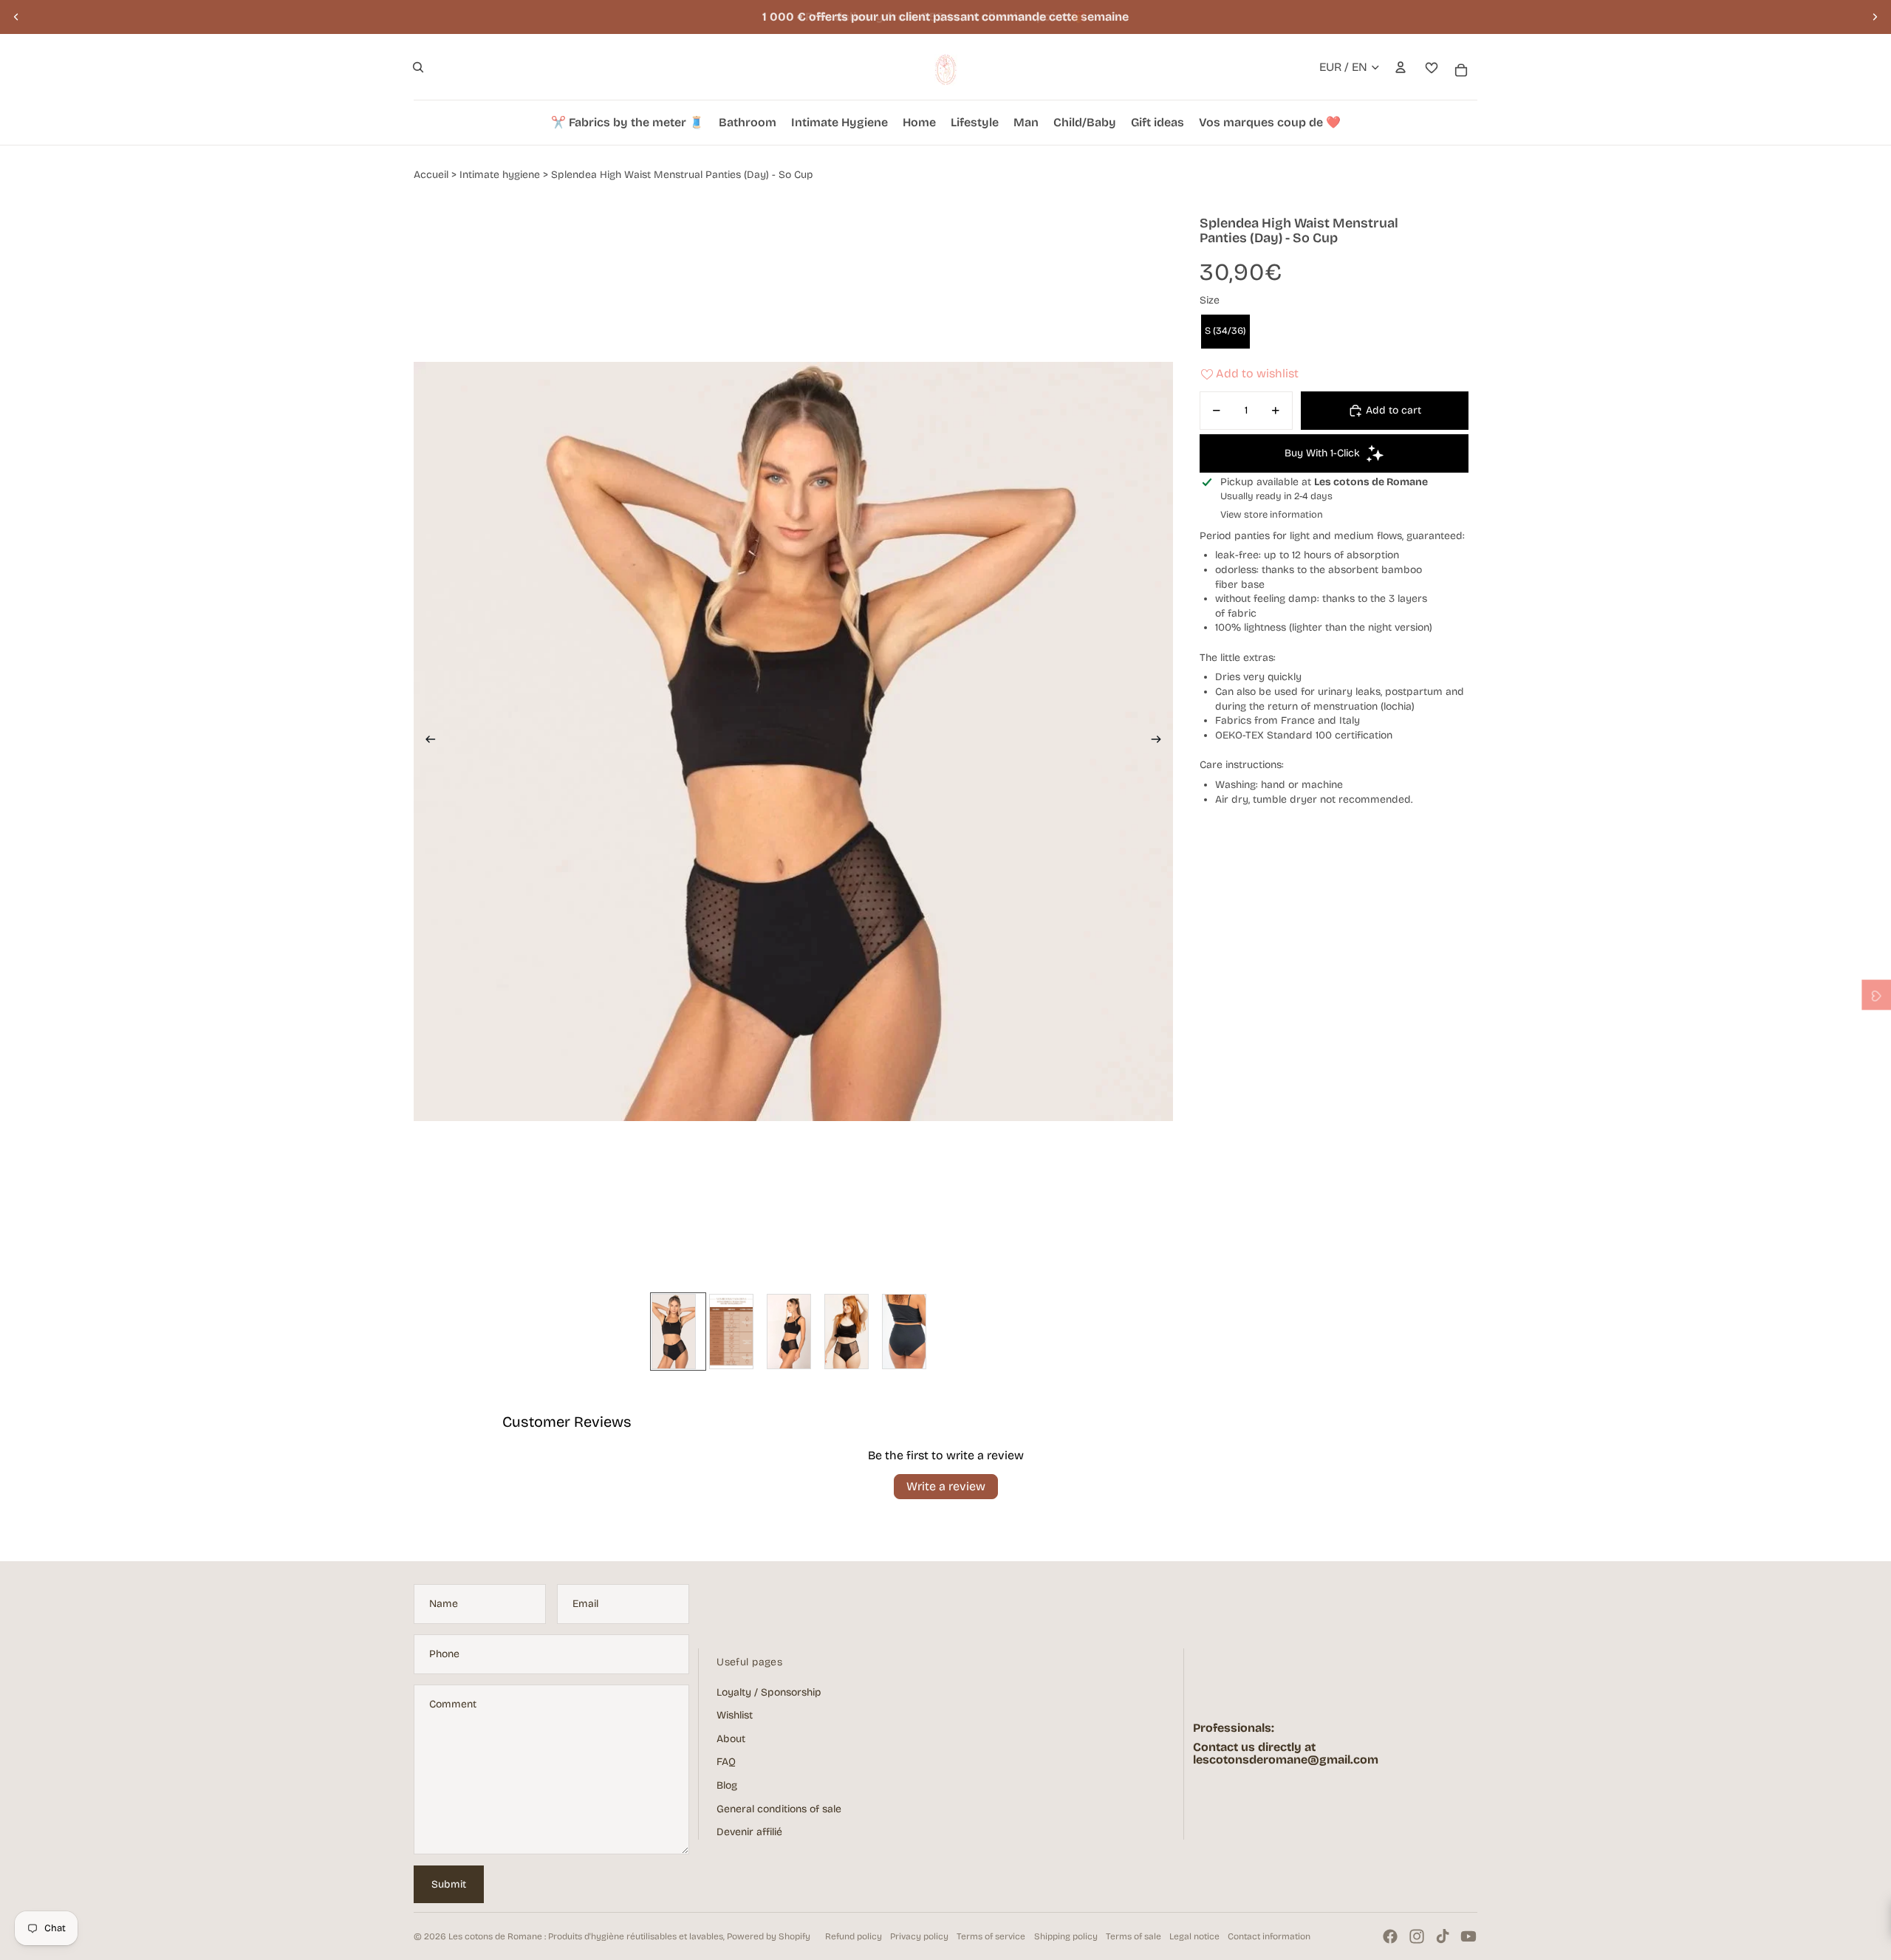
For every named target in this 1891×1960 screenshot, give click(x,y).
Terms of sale (1133, 1936)
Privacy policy (919, 1936)
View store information (1272, 515)
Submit (449, 1884)
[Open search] (418, 67)
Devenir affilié (749, 1832)
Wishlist (735, 1715)
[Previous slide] (16, 17)
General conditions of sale (779, 1809)
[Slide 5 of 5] (909, 1332)
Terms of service (991, 1936)
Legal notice (1194, 1936)
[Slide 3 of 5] (793, 1332)
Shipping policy (1066, 1936)
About (731, 1739)
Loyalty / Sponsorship (769, 1692)
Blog (727, 1785)
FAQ (726, 1762)
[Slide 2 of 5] (736, 1332)
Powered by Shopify (769, 1936)
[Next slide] (1875, 17)
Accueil (431, 175)
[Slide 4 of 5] (851, 1332)
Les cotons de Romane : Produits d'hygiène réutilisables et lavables (586, 1936)
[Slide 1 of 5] (678, 1332)
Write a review (946, 1486)
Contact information (1269, 1936)
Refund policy (854, 1936)
